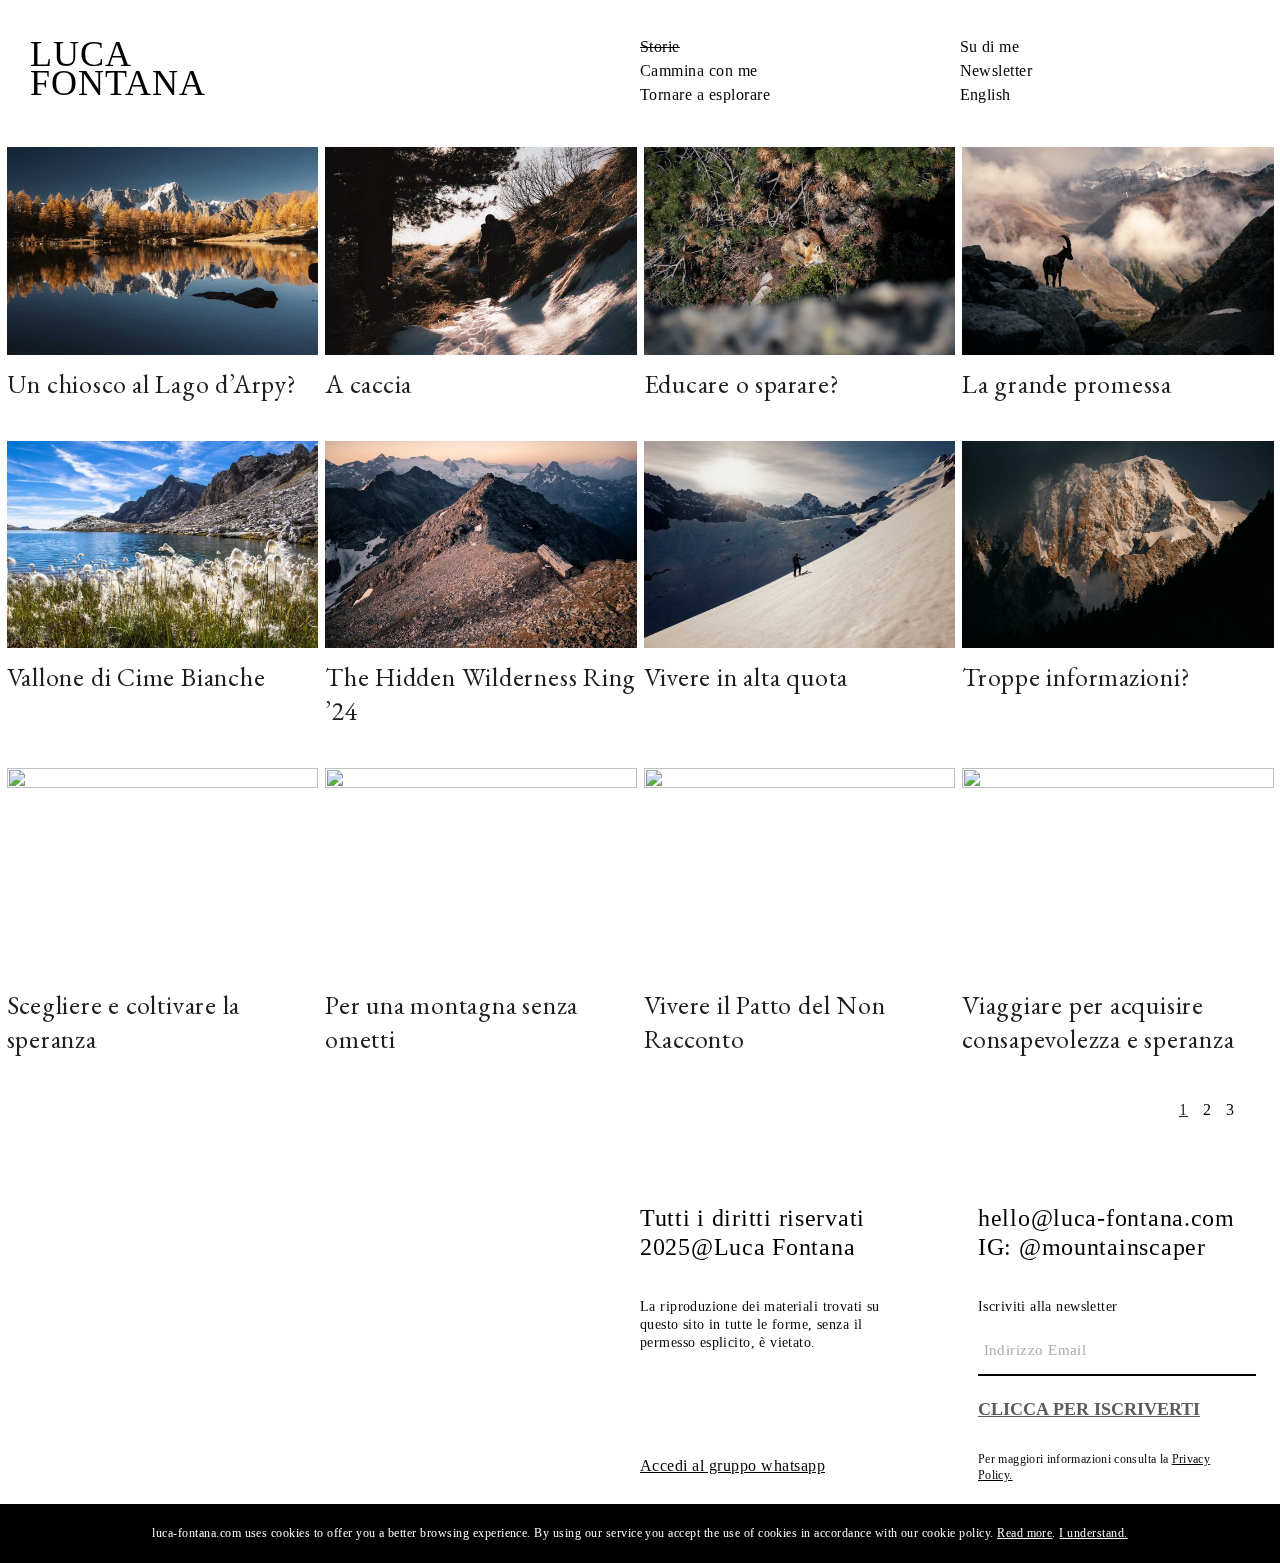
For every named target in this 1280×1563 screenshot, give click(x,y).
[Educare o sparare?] (800, 248)
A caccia (368, 384)
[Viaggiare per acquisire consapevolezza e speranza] (1118, 869)
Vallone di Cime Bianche (136, 677)
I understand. (1093, 1533)
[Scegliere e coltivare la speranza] (163, 869)
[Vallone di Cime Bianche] (163, 542)
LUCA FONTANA (118, 68)
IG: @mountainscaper (1092, 1247)
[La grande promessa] (1118, 248)
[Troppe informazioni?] (1118, 542)
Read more (1024, 1533)
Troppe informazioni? (1076, 677)
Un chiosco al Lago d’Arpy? (152, 384)
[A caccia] (481, 248)
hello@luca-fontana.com (1106, 1218)
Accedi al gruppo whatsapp (732, 1465)
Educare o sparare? (742, 384)
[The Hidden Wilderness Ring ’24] (481, 542)
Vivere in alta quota (746, 677)
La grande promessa (1067, 384)
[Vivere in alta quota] (800, 542)
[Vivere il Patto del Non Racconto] (800, 869)
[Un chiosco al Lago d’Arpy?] (163, 248)
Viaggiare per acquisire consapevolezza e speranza (1098, 1022)
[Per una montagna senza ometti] (481, 869)
